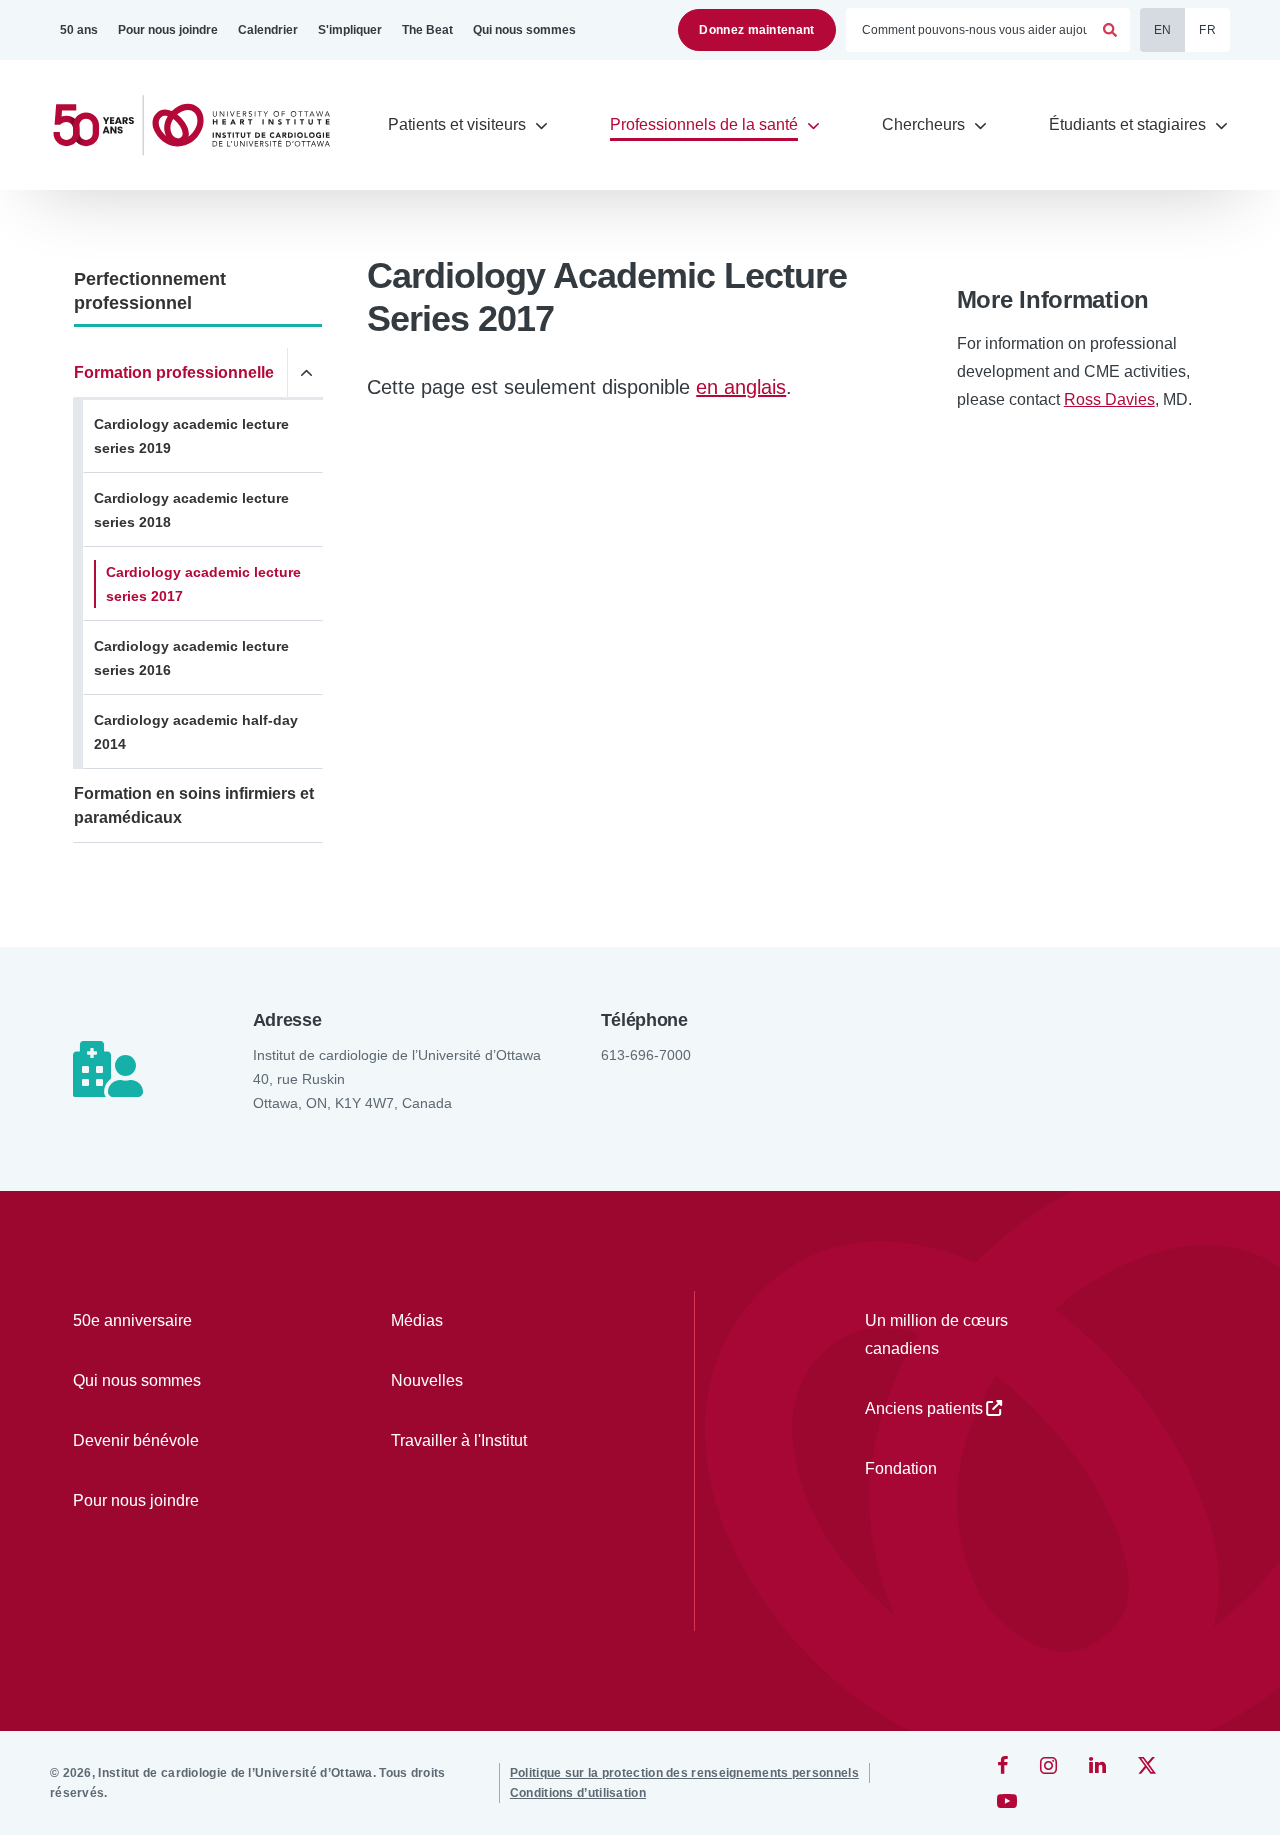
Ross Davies (1109, 399)
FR (1207, 30)
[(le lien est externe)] (1004, 1765)
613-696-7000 (646, 1055)
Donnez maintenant (756, 30)
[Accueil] (200, 125)
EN (1163, 30)
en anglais (741, 387)
